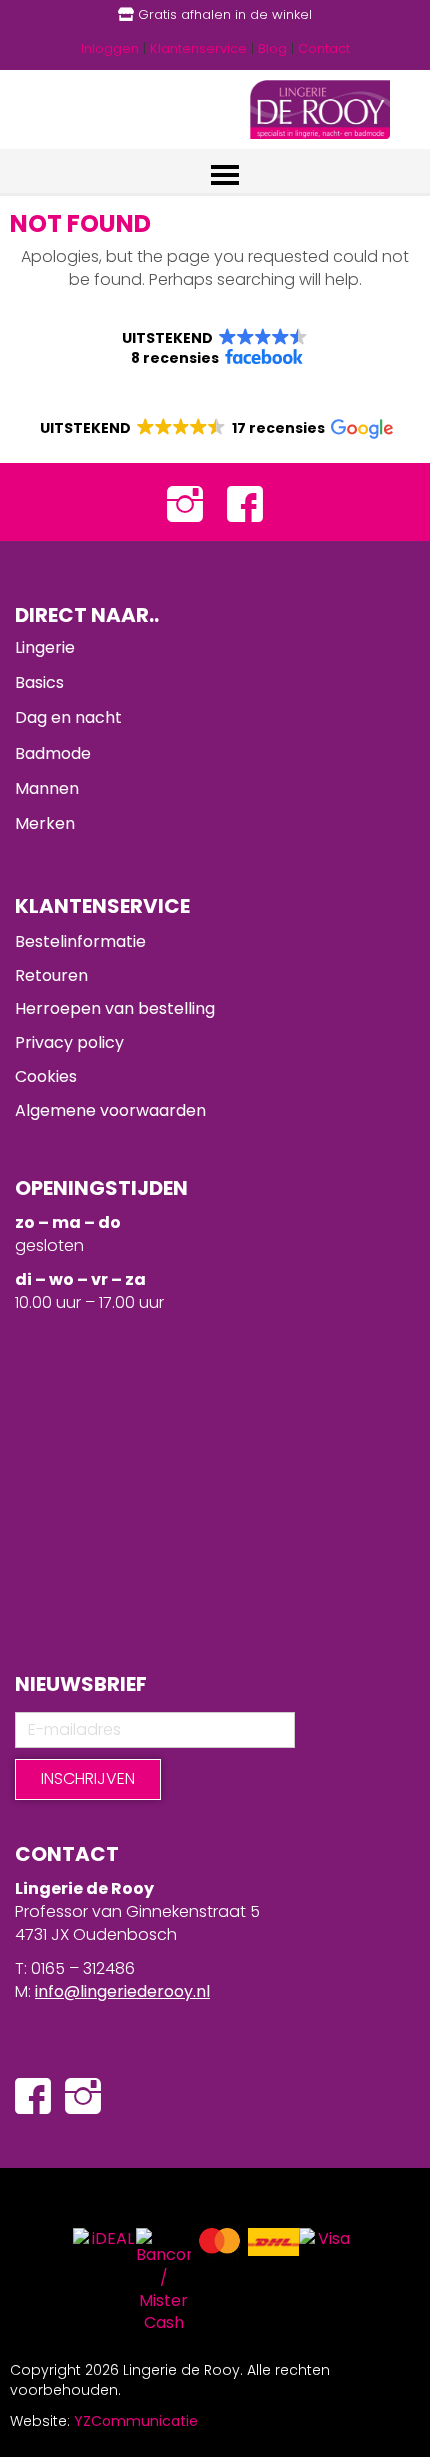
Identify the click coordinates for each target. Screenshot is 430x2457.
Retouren (51, 975)
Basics (39, 682)
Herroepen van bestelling (115, 1008)
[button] (215, 348)
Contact (324, 48)
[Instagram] (185, 502)
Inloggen (110, 48)
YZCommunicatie (136, 2421)
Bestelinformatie (80, 941)
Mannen (47, 788)
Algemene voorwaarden (110, 1110)
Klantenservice (198, 48)
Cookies (46, 1076)
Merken (45, 823)
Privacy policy (69, 1042)
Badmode (53, 753)
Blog (272, 48)
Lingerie (45, 647)
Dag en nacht (68, 717)
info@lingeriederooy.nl (122, 1991)
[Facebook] (245, 502)
